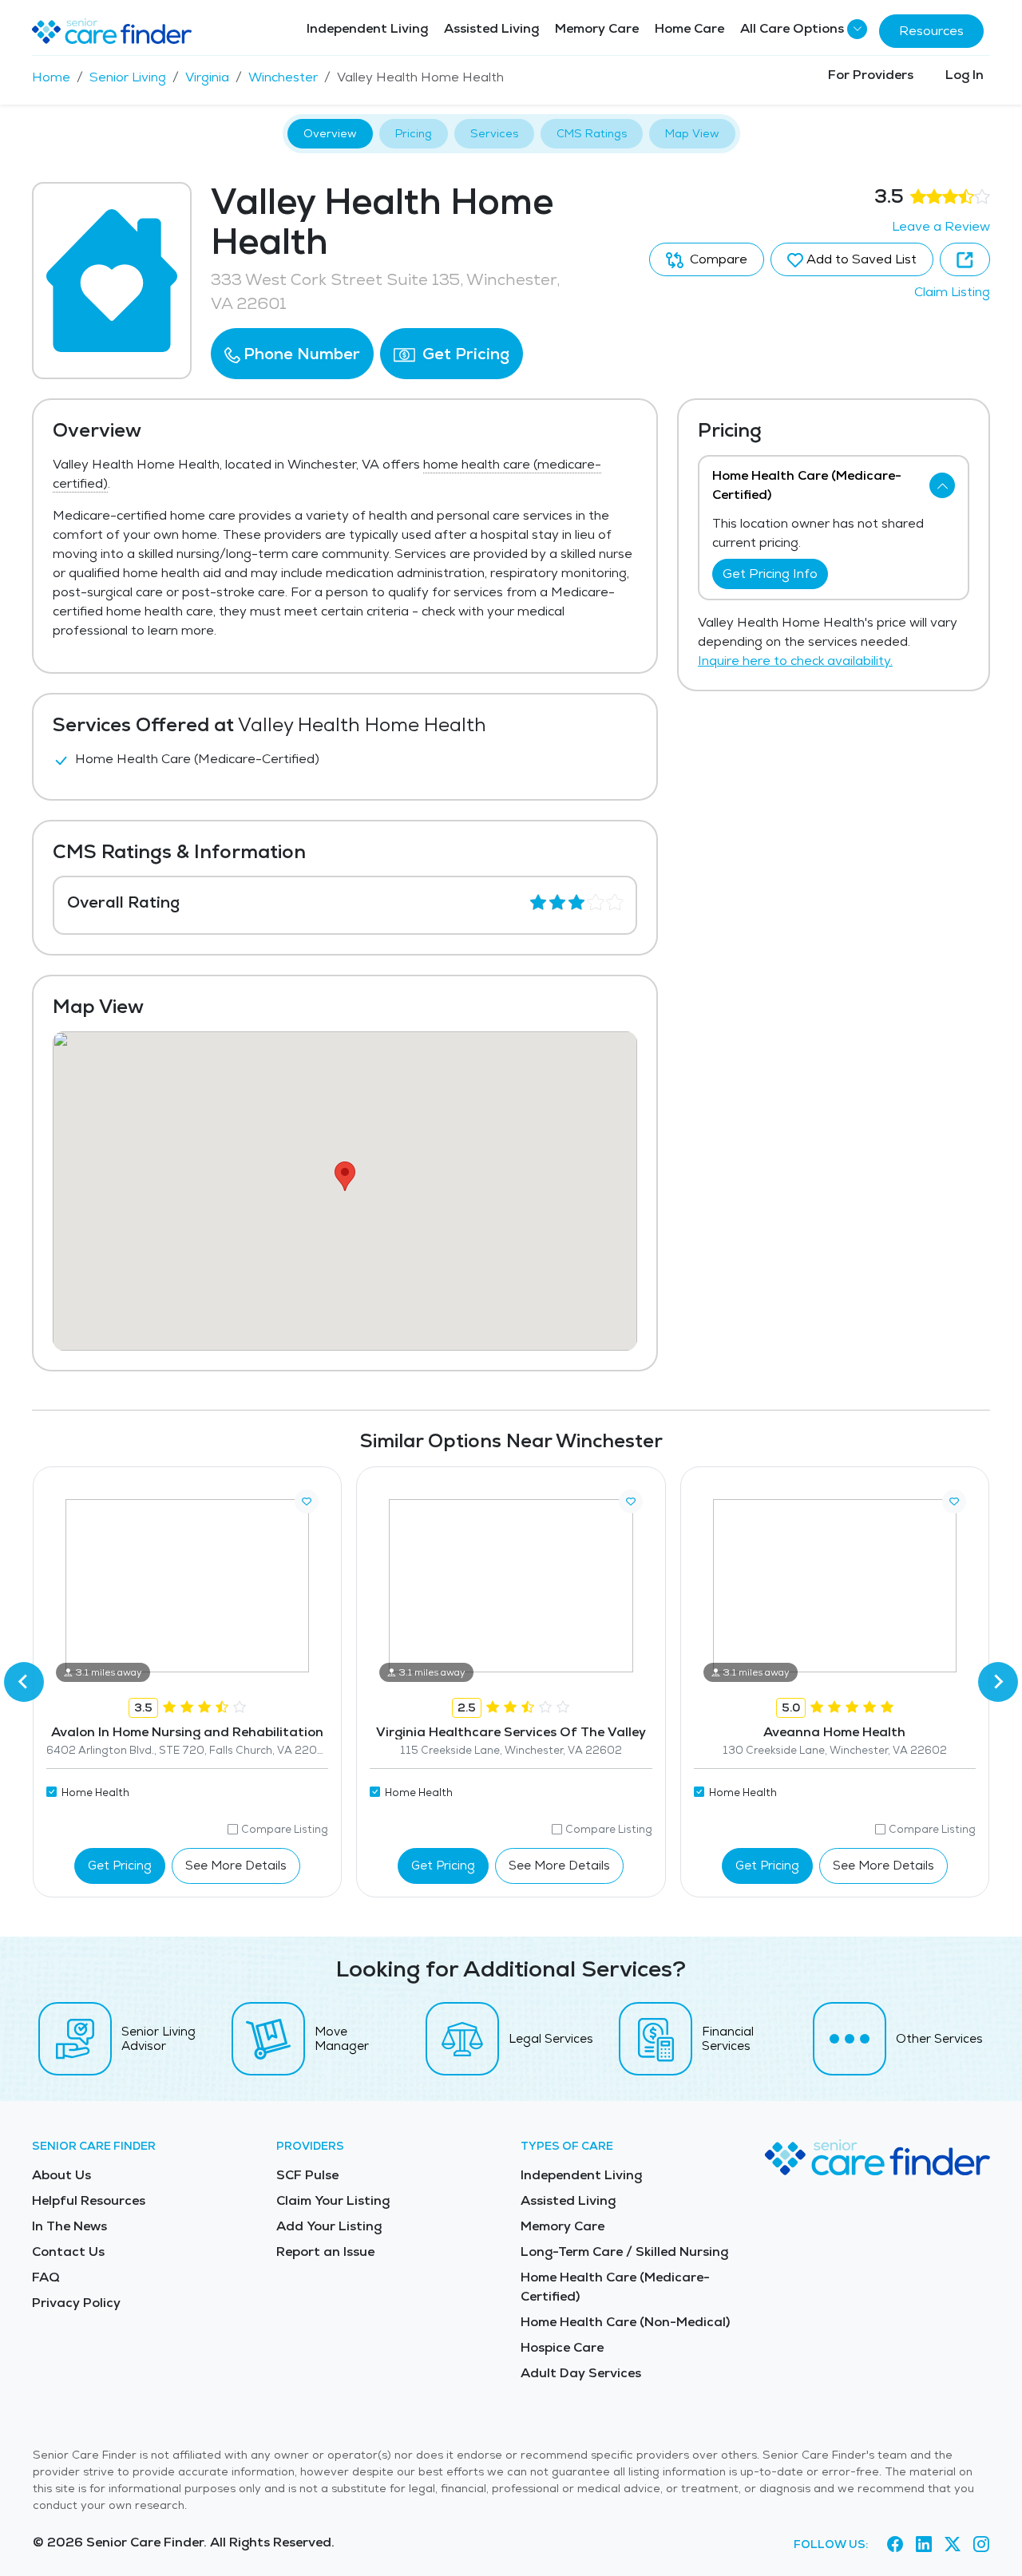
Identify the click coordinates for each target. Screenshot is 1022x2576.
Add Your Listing (329, 2226)
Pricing (414, 133)
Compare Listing (285, 1829)
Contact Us (68, 2252)
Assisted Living (491, 28)
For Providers (871, 75)
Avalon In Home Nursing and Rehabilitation (187, 1732)
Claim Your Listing (333, 2200)
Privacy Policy (76, 2303)
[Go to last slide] (24, 1682)
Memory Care (597, 28)
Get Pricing (464, 354)
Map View (692, 133)
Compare (717, 259)
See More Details (236, 1865)
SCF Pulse (307, 2175)
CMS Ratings (592, 133)
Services (494, 133)
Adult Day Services (581, 2373)
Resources (931, 31)
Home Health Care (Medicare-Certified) (615, 2287)
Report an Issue (325, 2252)
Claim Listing (952, 292)
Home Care (689, 28)
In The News (69, 2226)
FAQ (46, 2277)
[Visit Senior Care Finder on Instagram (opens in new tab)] (981, 2545)
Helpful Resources (89, 2200)
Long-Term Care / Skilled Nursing (624, 2252)
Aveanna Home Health (834, 1732)
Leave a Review (941, 226)
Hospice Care (562, 2347)
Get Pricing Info (770, 574)
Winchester (283, 77)
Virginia (207, 77)
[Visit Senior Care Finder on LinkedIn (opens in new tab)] (924, 2545)
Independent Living (367, 28)
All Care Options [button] (792, 28)
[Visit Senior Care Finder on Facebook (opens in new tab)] (895, 2545)
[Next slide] (998, 1682)
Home (51, 77)
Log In (965, 75)
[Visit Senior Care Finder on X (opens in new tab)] (953, 2545)
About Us (61, 2175)
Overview (330, 133)
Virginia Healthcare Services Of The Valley (511, 1732)
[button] (292, 354)
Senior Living (128, 77)
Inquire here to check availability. (795, 661)
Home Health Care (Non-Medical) (625, 2322)
